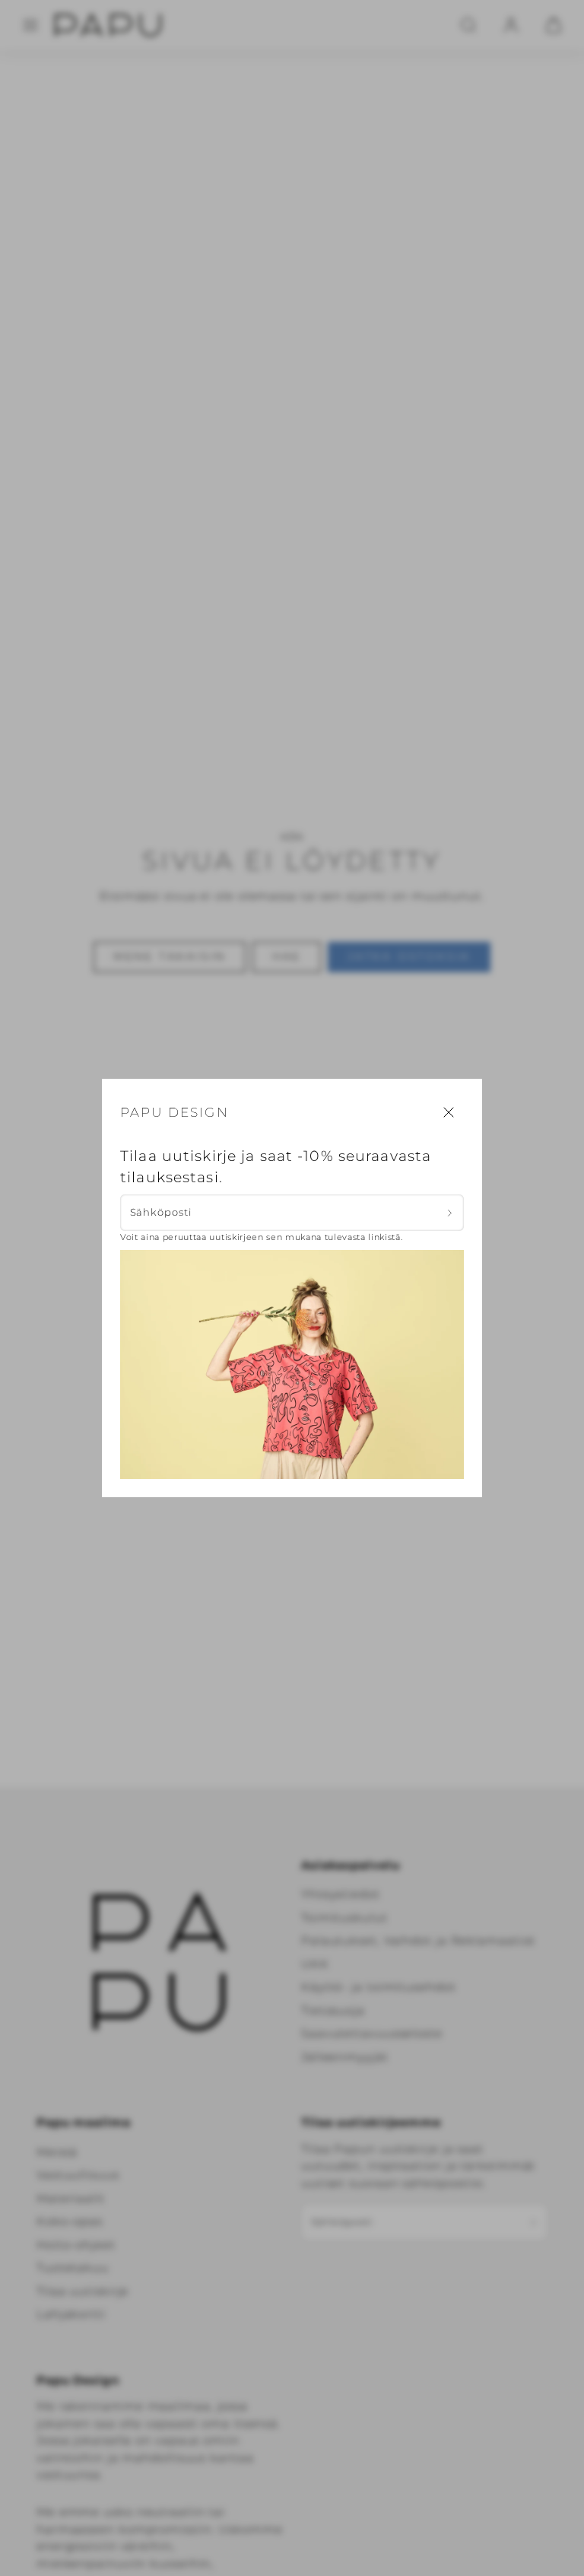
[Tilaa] (450, 1213)
